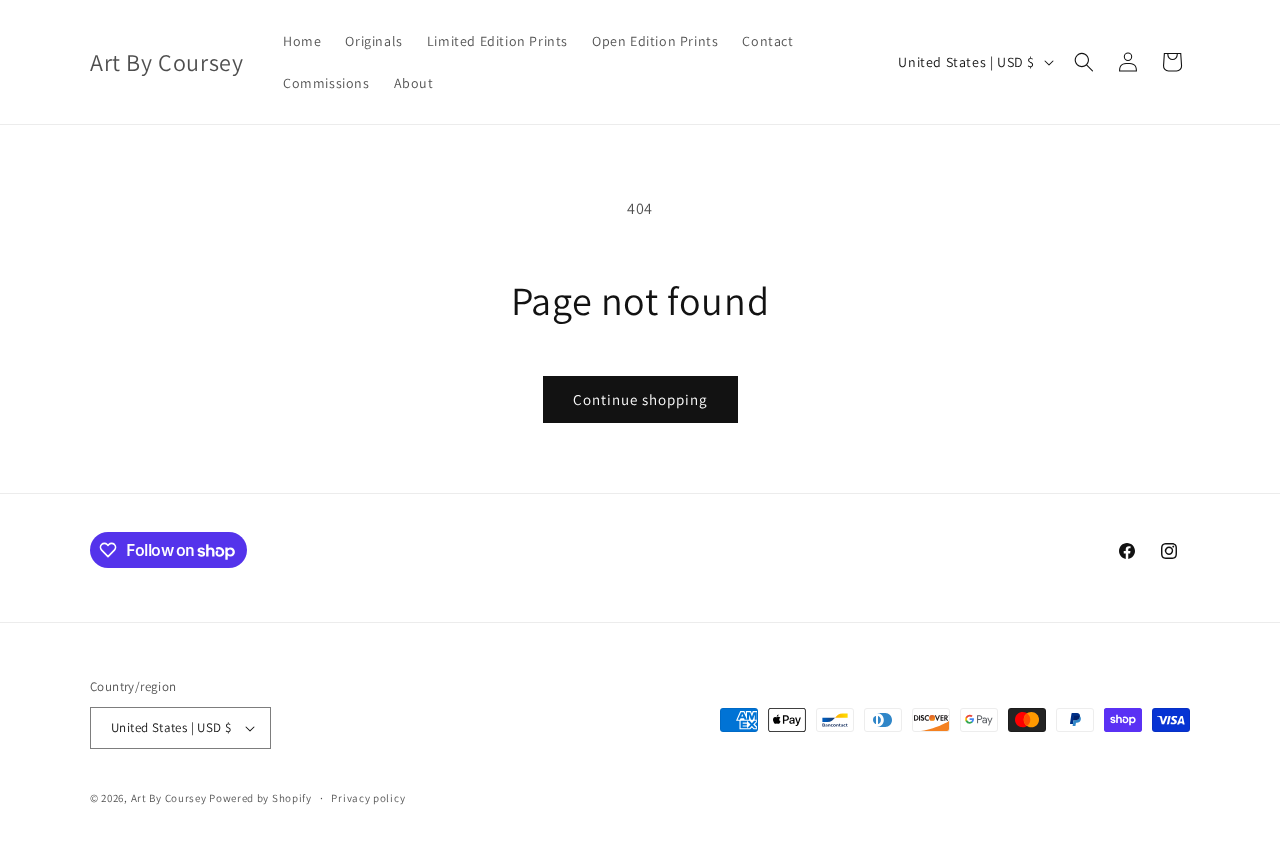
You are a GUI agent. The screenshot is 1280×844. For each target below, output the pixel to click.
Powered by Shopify (260, 798)
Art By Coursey (169, 798)
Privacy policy (368, 798)
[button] (1084, 62)
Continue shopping (640, 399)
